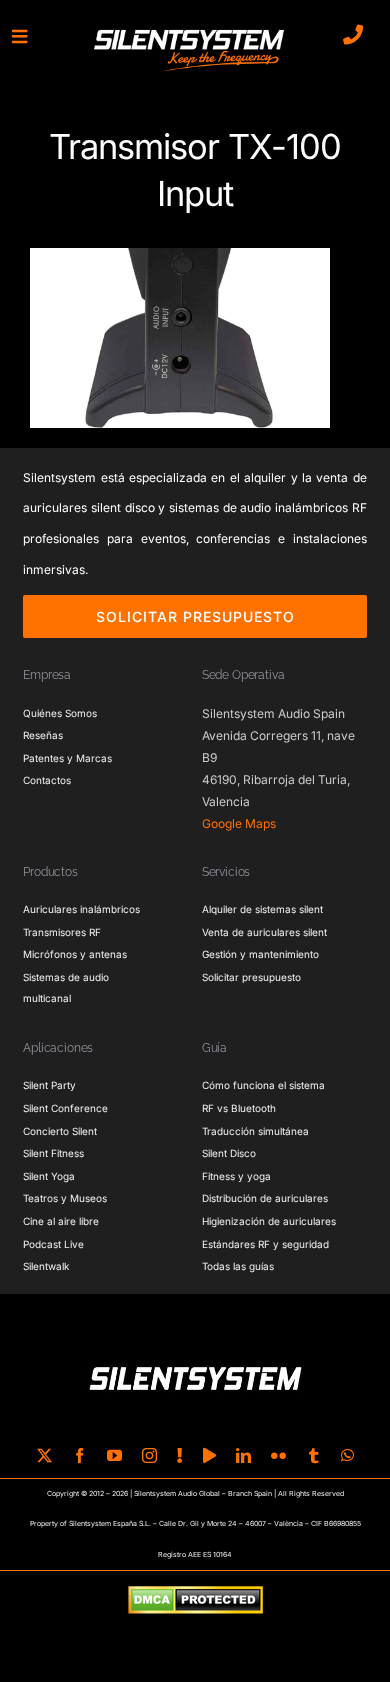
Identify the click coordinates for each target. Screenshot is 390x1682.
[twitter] (44, 1455)
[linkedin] (243, 1455)
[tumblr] (313, 1455)
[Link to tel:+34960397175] (353, 35)
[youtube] (114, 1455)
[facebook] (79, 1455)
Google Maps (239, 823)
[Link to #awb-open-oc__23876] (19, 36)
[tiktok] (180, 1455)
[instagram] (149, 1455)
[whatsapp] (347, 1455)
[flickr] (278, 1455)
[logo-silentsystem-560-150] (189, 33)
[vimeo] (209, 1455)
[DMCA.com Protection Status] (195, 1601)
